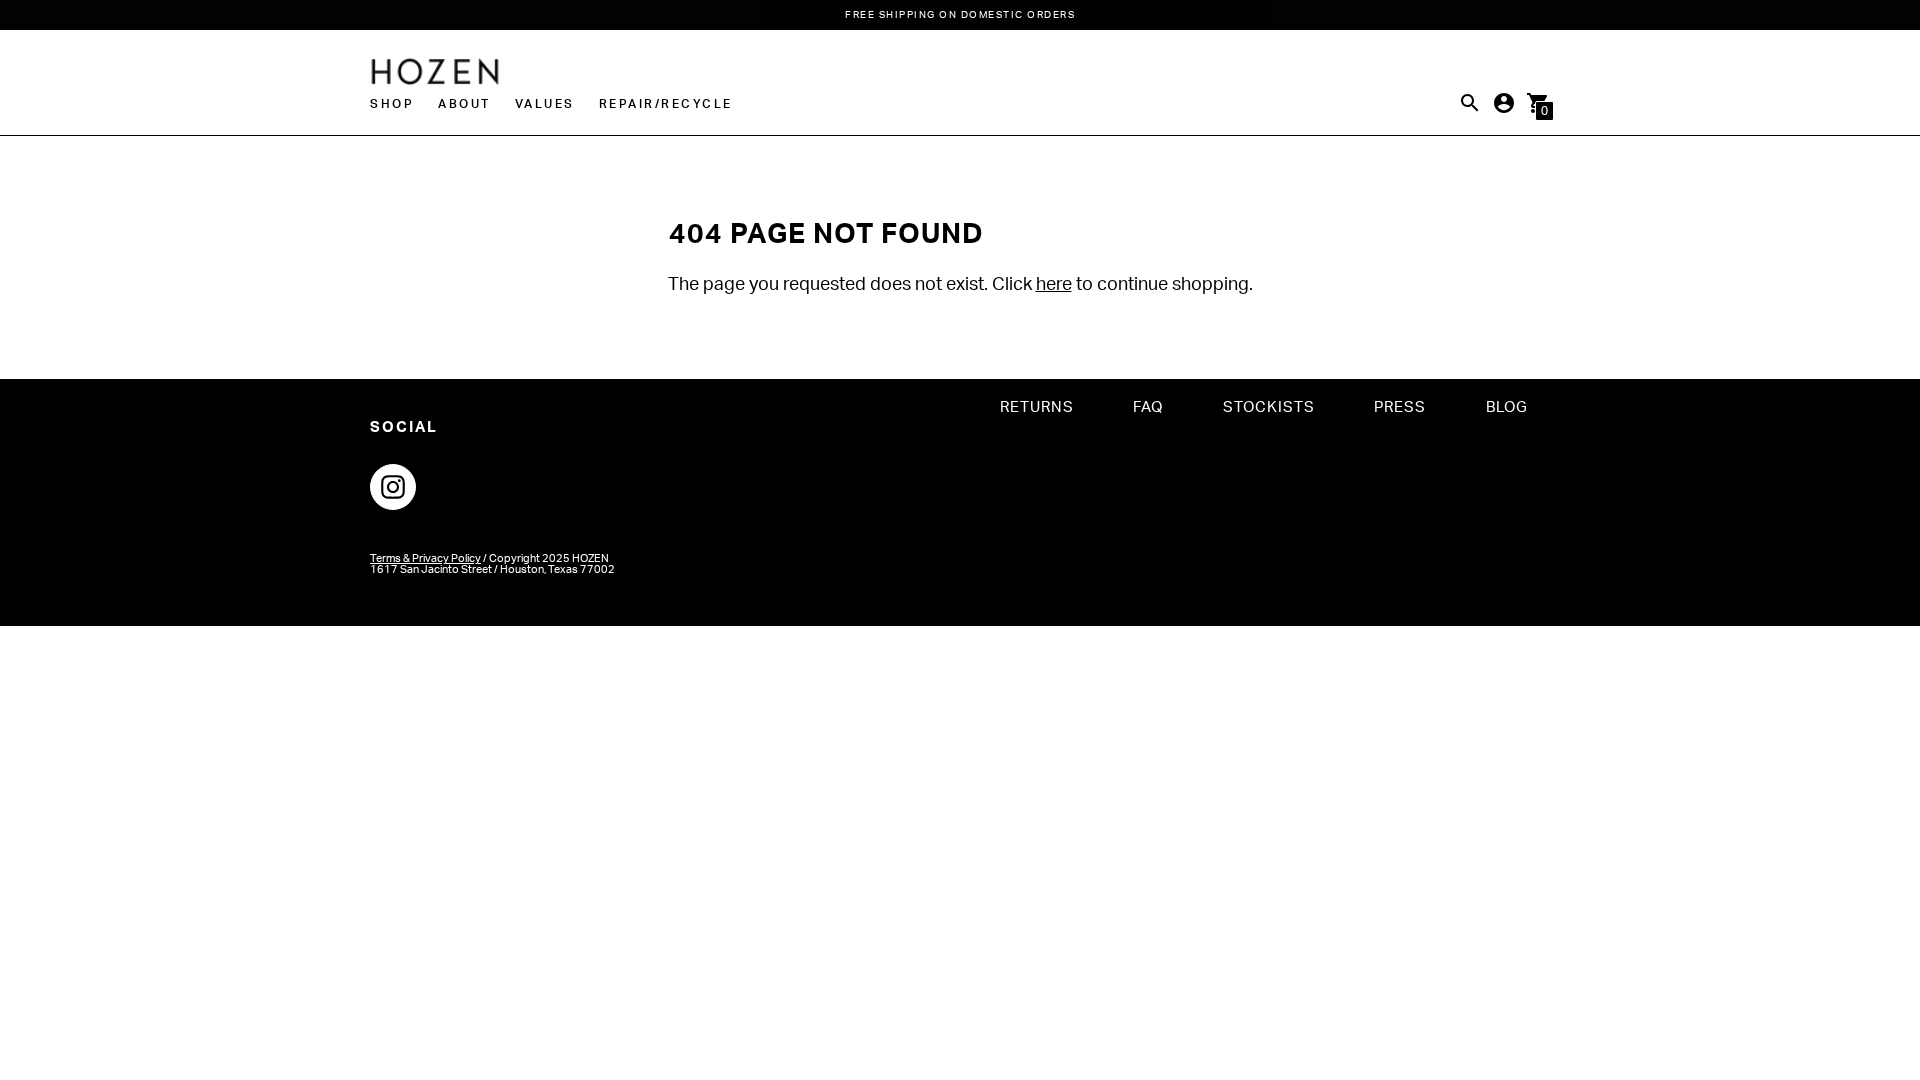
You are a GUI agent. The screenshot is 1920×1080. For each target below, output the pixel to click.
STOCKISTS (1269, 407)
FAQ (1148, 407)
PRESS (1400, 407)
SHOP (392, 104)
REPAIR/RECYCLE (666, 104)
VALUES (545, 104)
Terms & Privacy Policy (425, 558)
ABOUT (464, 104)
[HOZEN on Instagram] (393, 487)
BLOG (1507, 407)
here (1054, 285)
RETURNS (1037, 407)
